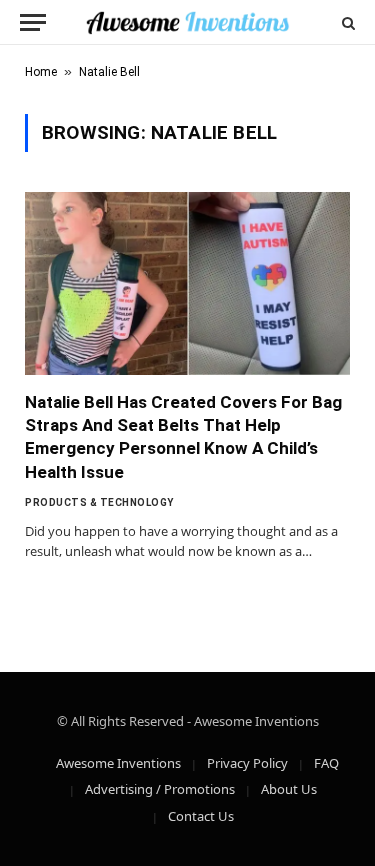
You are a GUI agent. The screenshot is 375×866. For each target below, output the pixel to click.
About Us (289, 789)
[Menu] (33, 22)
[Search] (346, 22)
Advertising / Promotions (160, 789)
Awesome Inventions (118, 763)
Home (41, 72)
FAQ (326, 763)
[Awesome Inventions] (187, 22)
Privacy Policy (247, 763)
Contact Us (201, 816)
